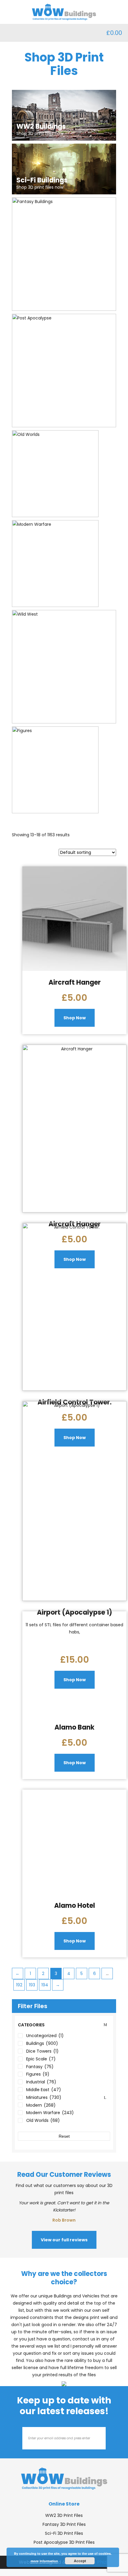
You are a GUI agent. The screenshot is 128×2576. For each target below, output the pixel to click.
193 (32, 1985)
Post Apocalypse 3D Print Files (64, 2542)
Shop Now (75, 1018)
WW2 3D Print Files (64, 2515)
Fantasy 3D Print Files (64, 2524)
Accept (80, 2561)
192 (19, 1985)
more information (44, 2561)
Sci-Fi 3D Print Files (64, 2533)
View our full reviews (64, 2240)
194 (45, 1985)
